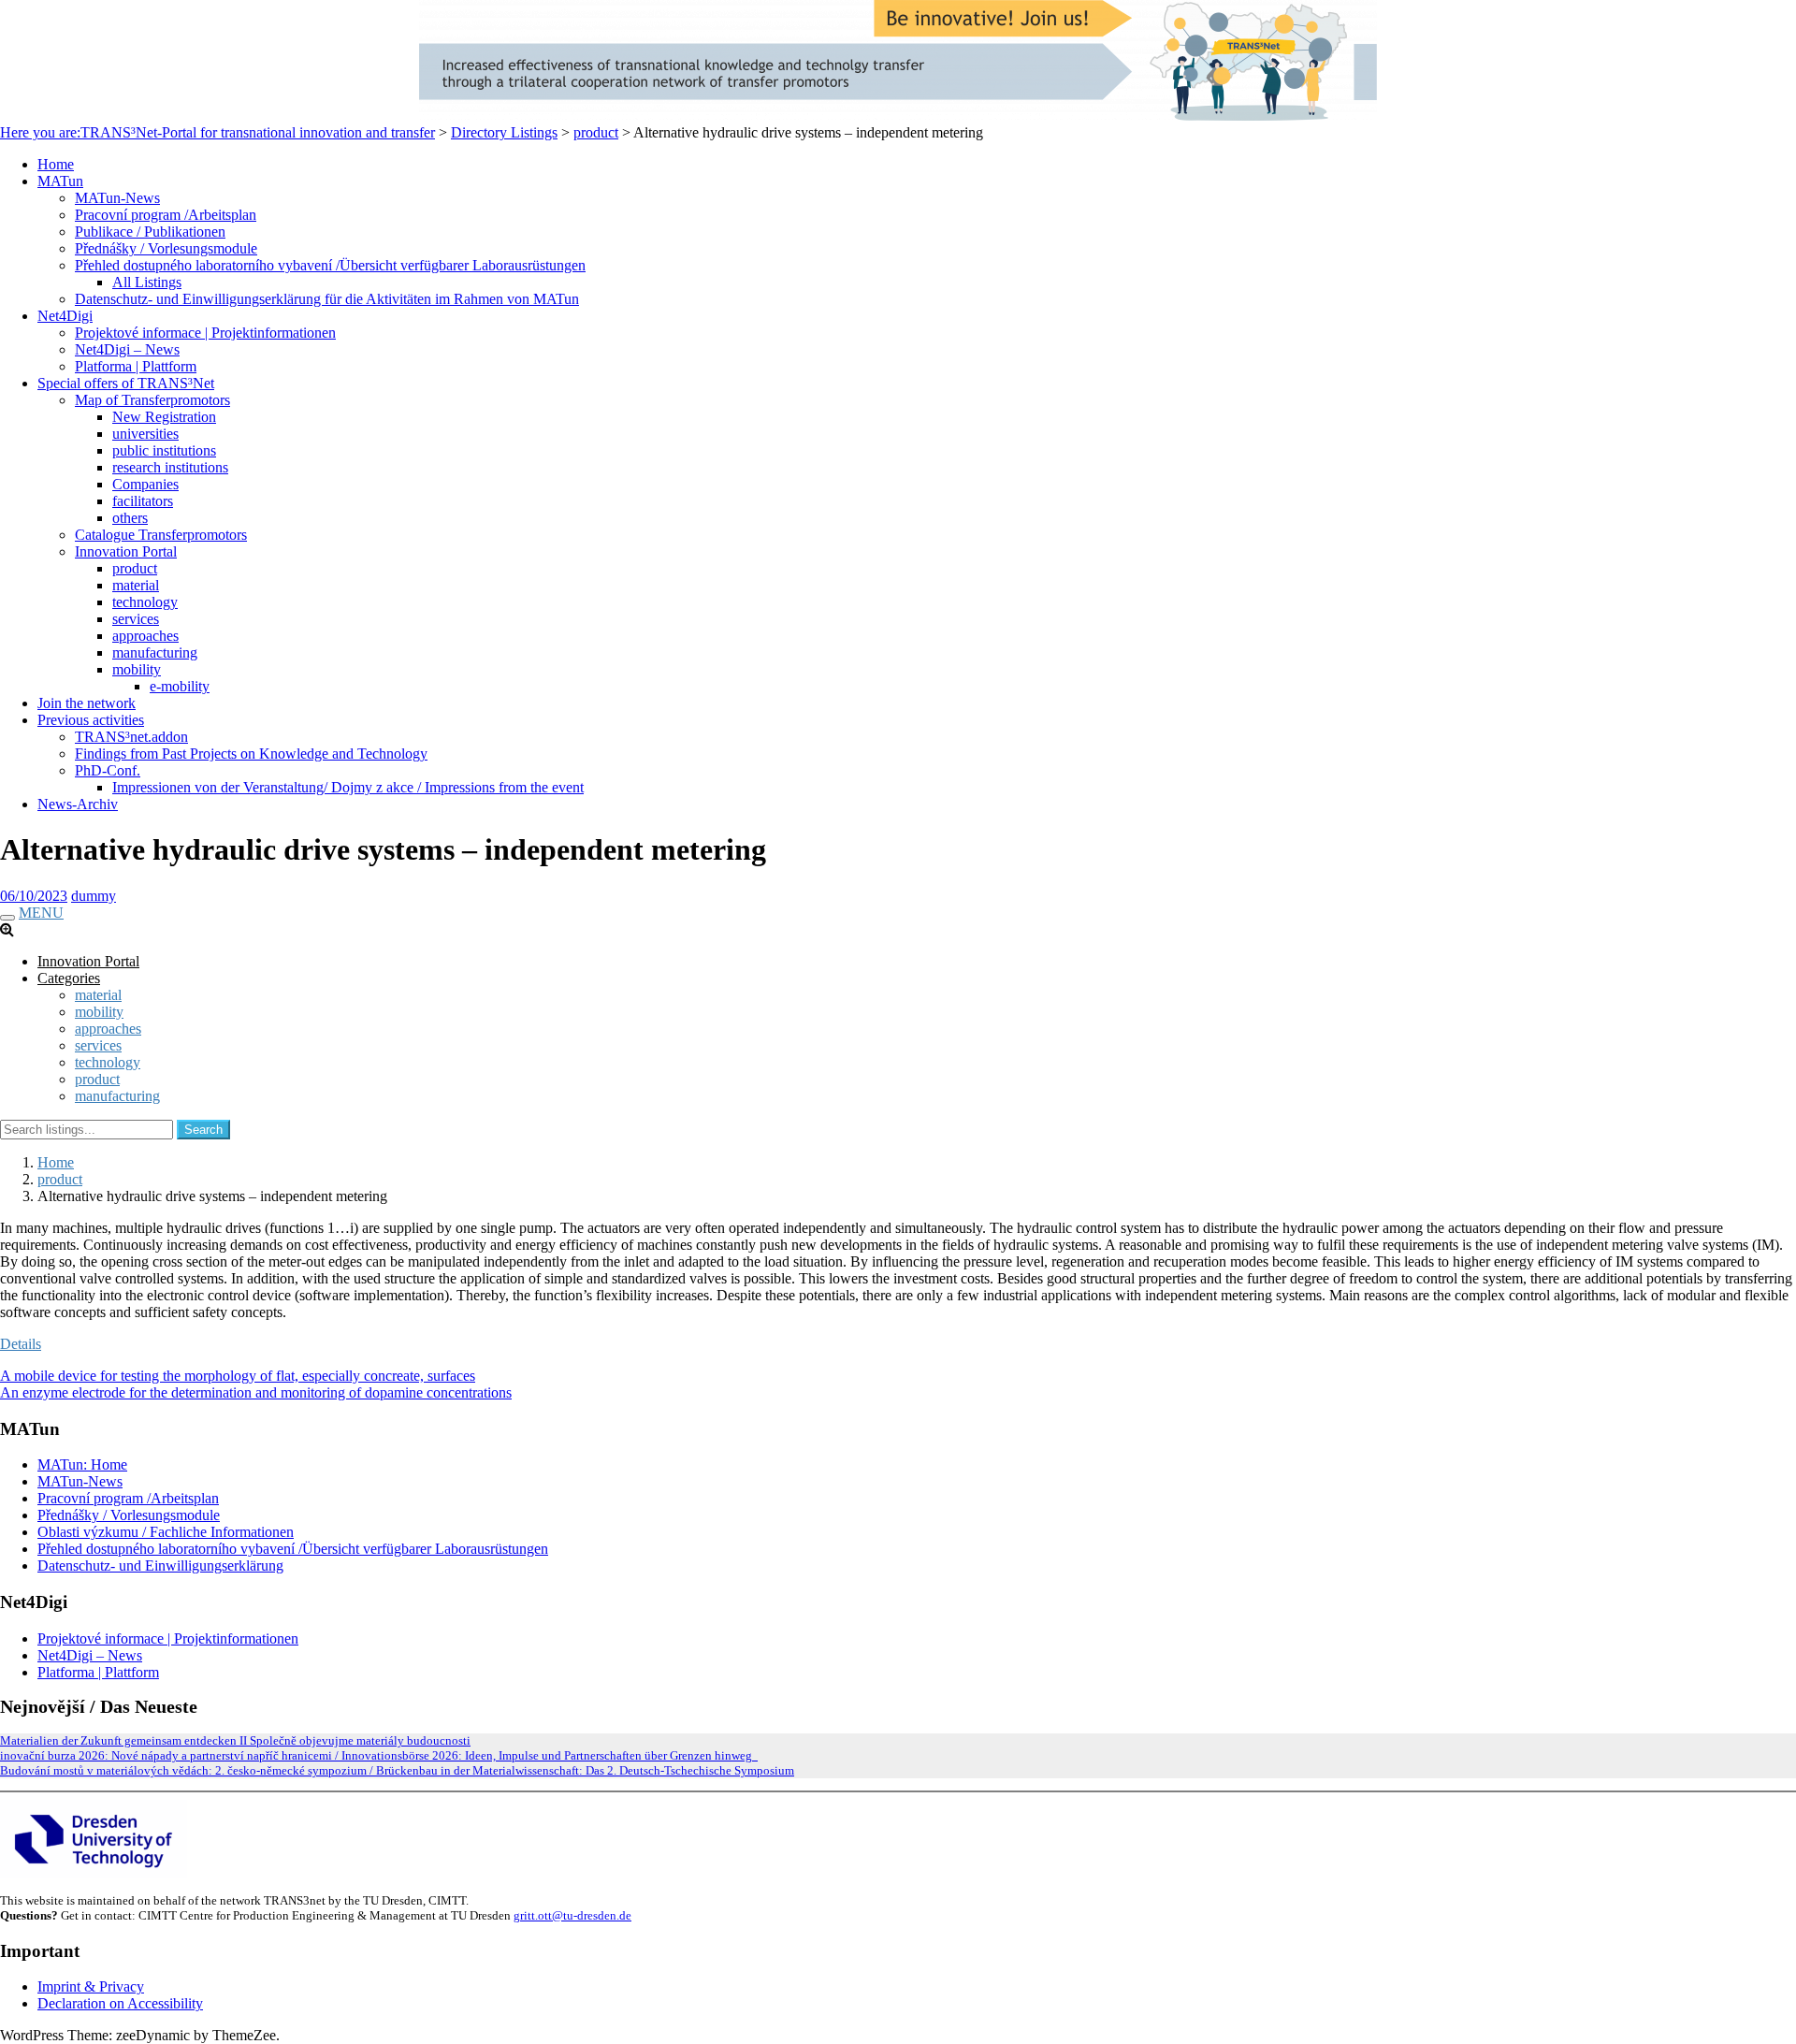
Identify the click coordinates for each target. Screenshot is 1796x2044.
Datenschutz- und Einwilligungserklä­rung (160, 1566)
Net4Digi (65, 316)
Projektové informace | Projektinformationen (205, 333)
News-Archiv (78, 804)
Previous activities (91, 720)
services (136, 619)
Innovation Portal (126, 551)
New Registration (164, 417)
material (136, 585)
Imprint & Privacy (91, 1986)
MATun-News (117, 198)
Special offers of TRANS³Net (126, 383)
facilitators (143, 501)
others (130, 518)
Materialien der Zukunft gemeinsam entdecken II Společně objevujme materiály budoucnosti (235, 1740)
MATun (60, 181)
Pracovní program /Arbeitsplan (166, 215)
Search (203, 1130)
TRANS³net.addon (131, 737)
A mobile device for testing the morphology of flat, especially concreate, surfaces (238, 1376)
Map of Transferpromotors (152, 400)
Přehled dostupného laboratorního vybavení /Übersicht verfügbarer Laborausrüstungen (330, 265)
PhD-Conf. (108, 770)
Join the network (87, 703)
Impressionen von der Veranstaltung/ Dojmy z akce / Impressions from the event (348, 787)
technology (145, 602)
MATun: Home (82, 1464)
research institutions (170, 467)
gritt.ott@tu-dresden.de (572, 1915)
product (135, 568)
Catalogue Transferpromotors (161, 535)
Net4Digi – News (127, 349)
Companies (145, 484)
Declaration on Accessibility (120, 2003)
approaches (145, 636)
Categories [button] (69, 978)
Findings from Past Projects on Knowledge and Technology (251, 754)
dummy (94, 896)
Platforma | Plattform (136, 366)
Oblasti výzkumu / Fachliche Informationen (166, 1532)
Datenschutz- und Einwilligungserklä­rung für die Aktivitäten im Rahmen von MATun (327, 299)
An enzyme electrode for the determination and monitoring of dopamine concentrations (256, 1392)
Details (21, 1344)
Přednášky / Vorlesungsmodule (166, 248)
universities (145, 434)
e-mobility (180, 686)
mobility (137, 669)
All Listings (147, 282)
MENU (41, 913)
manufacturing (155, 652)
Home (56, 164)
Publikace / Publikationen (150, 232)
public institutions (164, 450)
